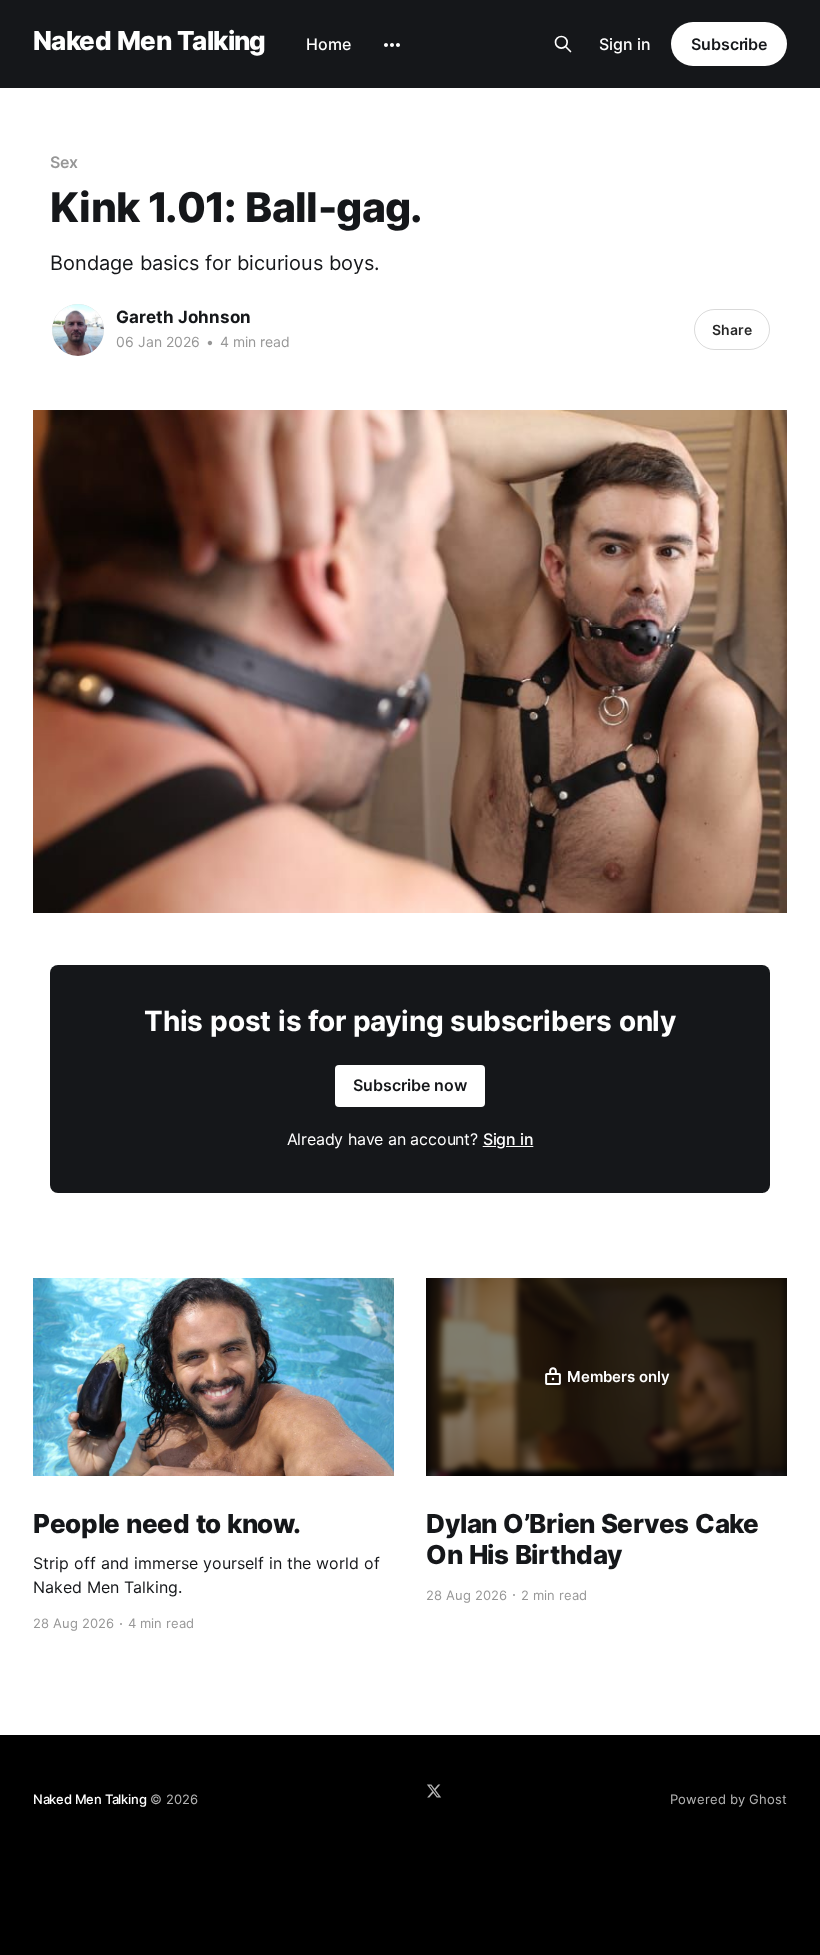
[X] (434, 1791)
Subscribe (729, 44)
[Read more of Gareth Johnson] (78, 330)
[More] (392, 45)
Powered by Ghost (728, 1799)
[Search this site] (563, 44)
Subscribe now (410, 1085)
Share (732, 329)
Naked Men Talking (149, 41)
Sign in (625, 44)
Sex (64, 162)
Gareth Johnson (183, 317)
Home (328, 44)
